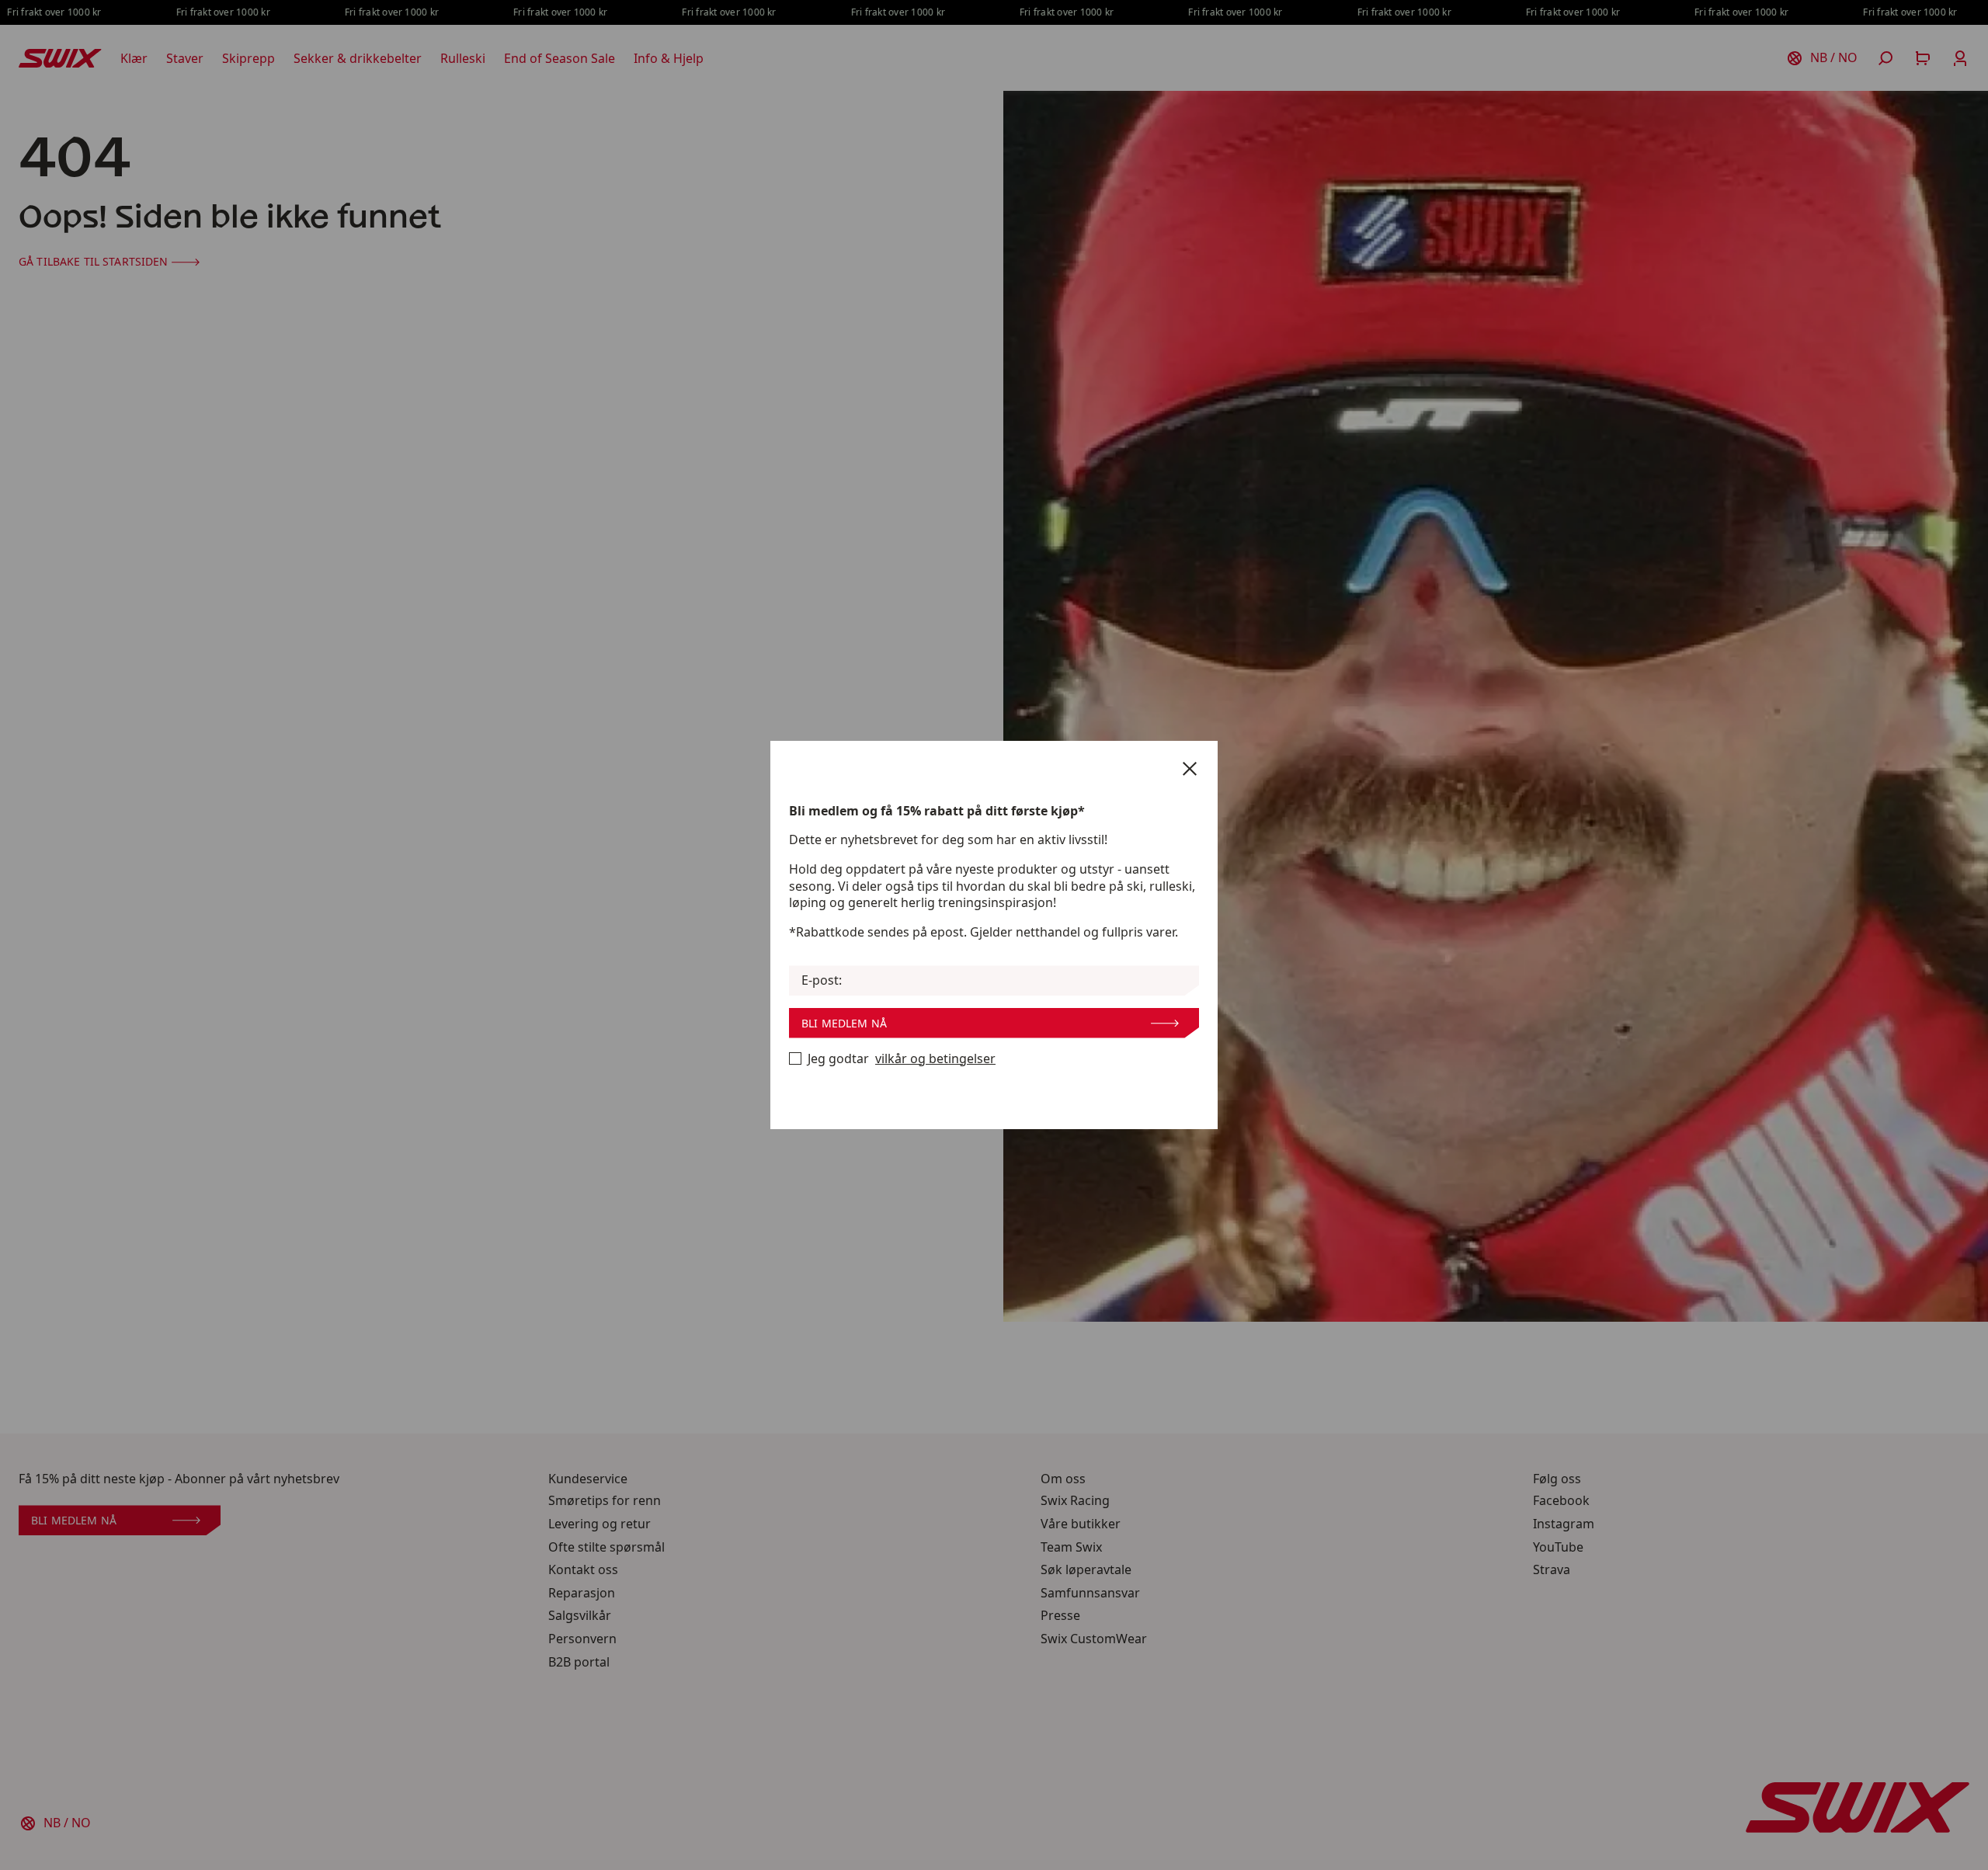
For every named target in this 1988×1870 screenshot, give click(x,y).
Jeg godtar (902, 1059)
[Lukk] (1190, 769)
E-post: (822, 980)
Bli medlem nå (844, 1023)
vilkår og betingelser (935, 1059)
